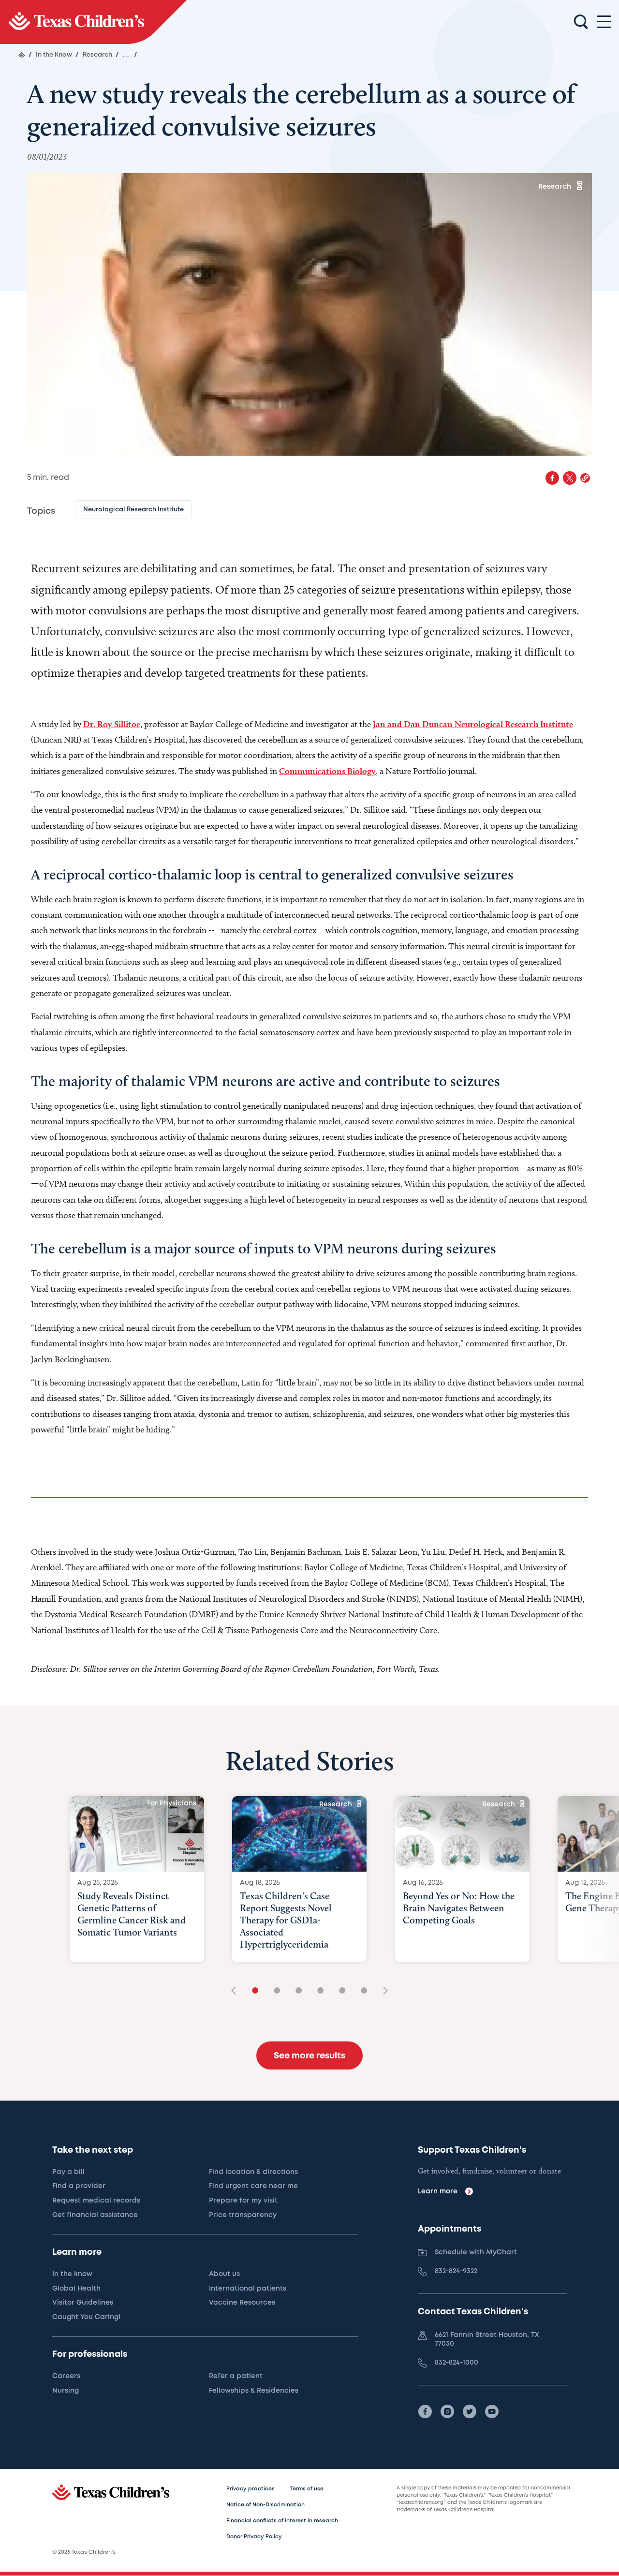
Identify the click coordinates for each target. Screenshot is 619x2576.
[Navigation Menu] (604, 22)
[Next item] (382, 1991)
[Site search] (581, 22)
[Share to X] (570, 478)
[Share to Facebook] (552, 478)
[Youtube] (492, 2412)
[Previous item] (237, 1991)
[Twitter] (470, 2412)
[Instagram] (447, 2412)
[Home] (22, 55)
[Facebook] (425, 2412)
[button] (585, 478)
